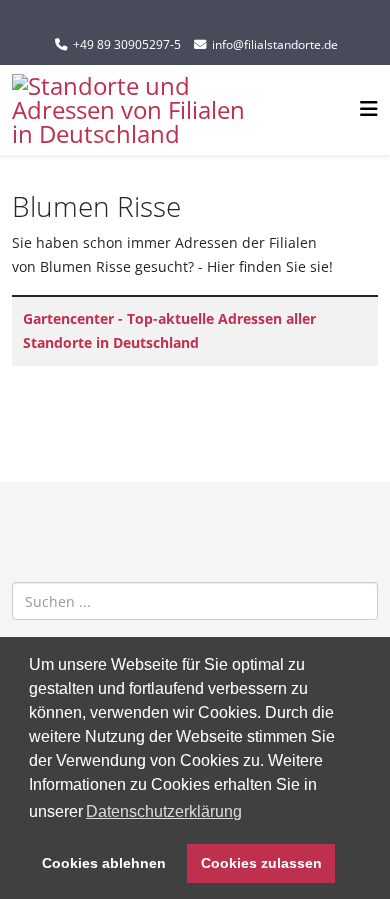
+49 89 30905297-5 (127, 44)
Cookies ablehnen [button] (104, 863)
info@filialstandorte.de (275, 44)
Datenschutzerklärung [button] (164, 811)
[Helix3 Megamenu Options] (369, 108)
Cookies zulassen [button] (261, 863)
